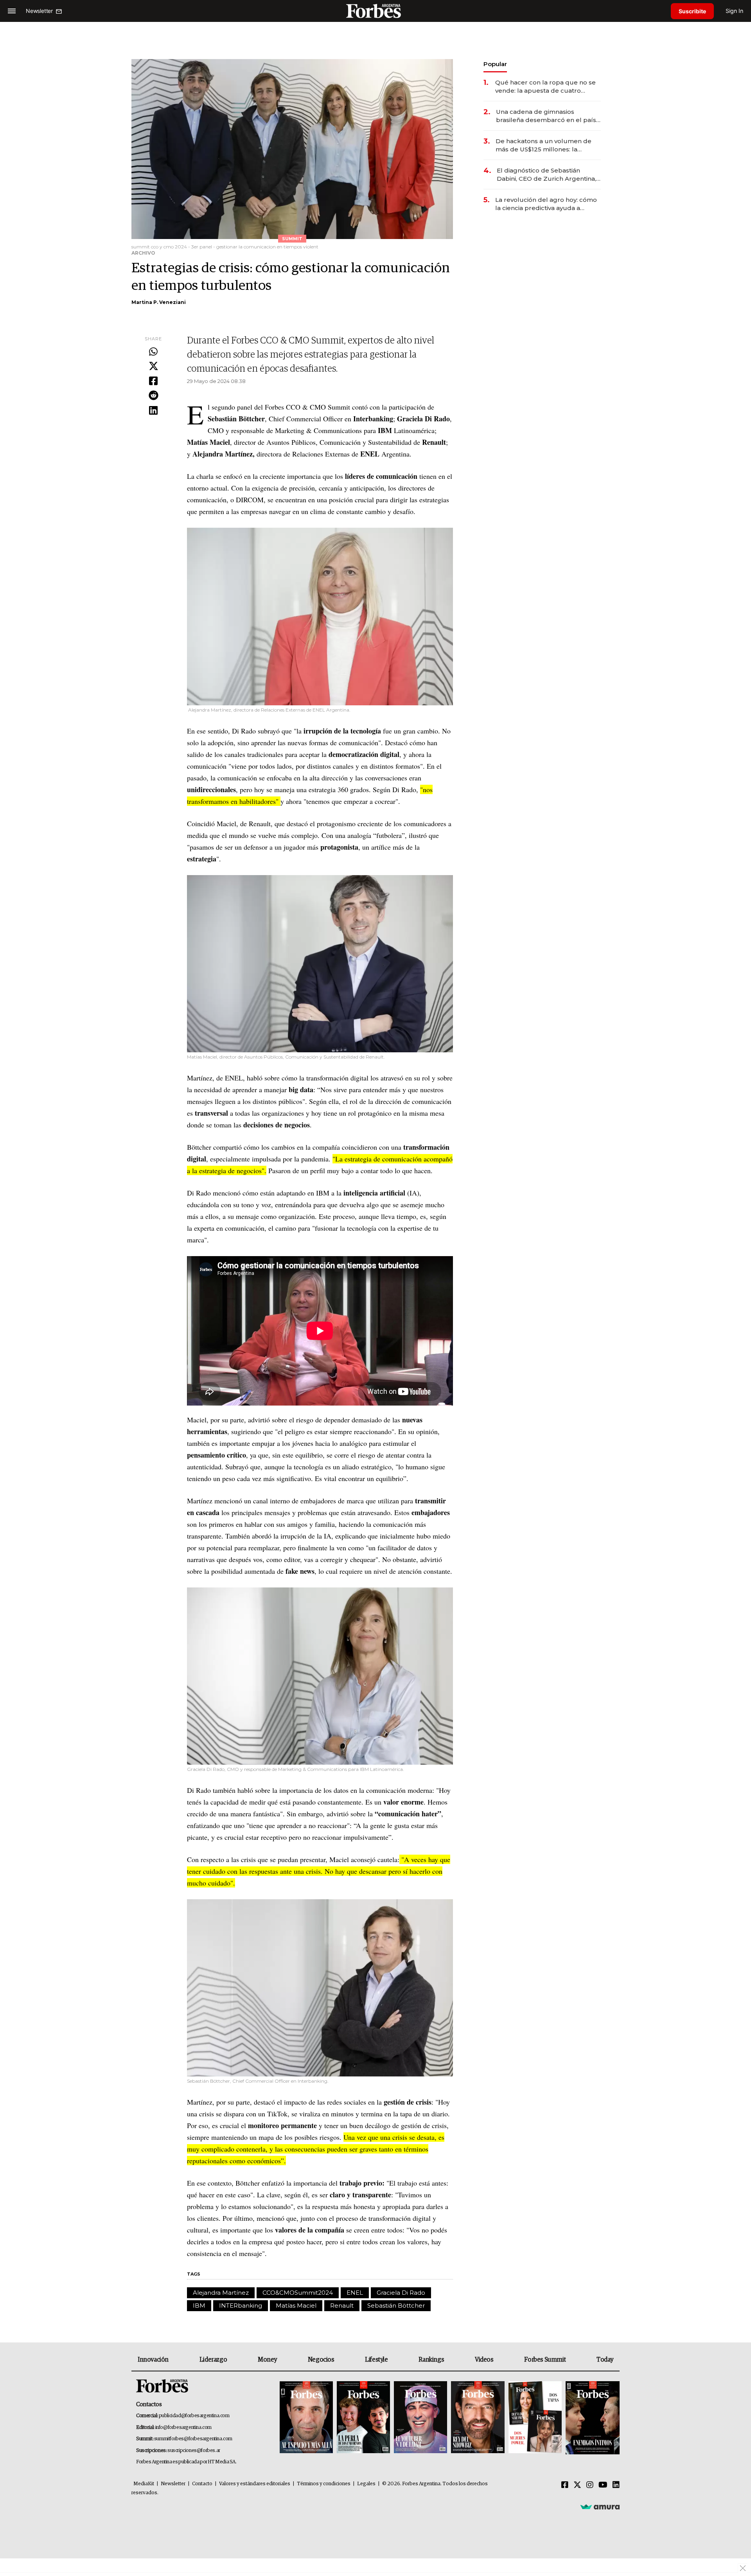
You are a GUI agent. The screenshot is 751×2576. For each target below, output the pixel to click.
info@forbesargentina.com (183, 2428)
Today (605, 2360)
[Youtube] (603, 2485)
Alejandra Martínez (221, 2293)
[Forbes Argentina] (375, 11)
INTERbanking (241, 2305)
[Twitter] (153, 367)
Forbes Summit (545, 2360)
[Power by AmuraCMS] (600, 2507)
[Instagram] (590, 2485)
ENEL (355, 2293)
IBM (199, 2305)
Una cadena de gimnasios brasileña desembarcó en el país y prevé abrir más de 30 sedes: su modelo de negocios (548, 116)
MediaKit (144, 2484)
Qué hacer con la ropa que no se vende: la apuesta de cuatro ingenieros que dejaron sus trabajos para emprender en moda (545, 87)
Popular (495, 64)
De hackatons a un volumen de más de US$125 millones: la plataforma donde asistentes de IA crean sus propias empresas (544, 145)
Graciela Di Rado (401, 2293)
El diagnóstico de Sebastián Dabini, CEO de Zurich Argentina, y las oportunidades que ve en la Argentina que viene (549, 175)
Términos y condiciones (324, 2484)
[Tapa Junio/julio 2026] (306, 2418)
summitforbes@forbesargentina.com (193, 2439)
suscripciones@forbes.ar (194, 2451)
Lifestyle (376, 2360)
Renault (342, 2305)
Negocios (321, 2360)
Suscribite (692, 11)
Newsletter (173, 2484)
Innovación (153, 2360)
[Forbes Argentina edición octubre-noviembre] (535, 2418)
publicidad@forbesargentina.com (194, 2416)
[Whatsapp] (153, 352)
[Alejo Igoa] (420, 2418)
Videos (484, 2360)
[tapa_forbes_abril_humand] (363, 2418)
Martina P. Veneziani (159, 302)
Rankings (431, 2360)
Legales (366, 2484)
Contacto (202, 2484)
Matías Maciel (296, 2305)
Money (267, 2360)
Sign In (734, 11)
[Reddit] (153, 396)
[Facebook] (153, 381)
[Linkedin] (153, 411)
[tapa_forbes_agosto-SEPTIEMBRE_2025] (592, 2418)
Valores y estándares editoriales (255, 2484)
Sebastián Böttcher (396, 2305)
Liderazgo (213, 2360)
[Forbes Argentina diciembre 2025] (478, 2418)
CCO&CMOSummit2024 (298, 2293)
